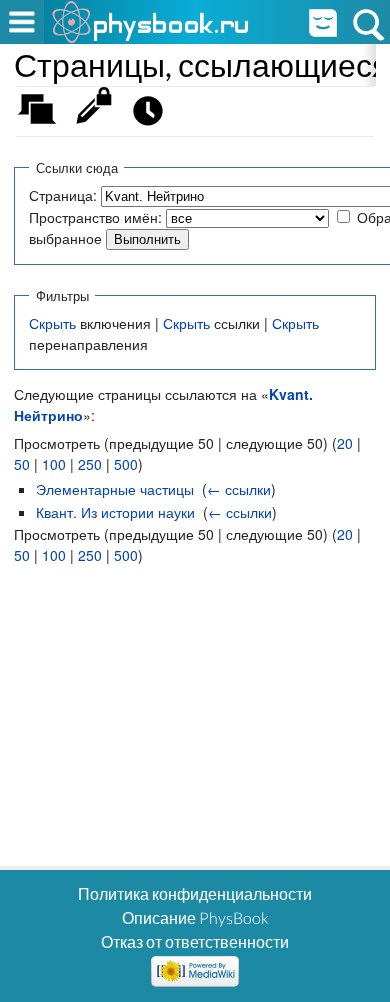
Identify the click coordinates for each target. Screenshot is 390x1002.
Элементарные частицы (115, 489)
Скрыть (52, 323)
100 (54, 464)
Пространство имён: (95, 217)
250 (90, 464)
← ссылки (239, 489)
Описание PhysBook (195, 917)
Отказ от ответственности (195, 941)
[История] (153, 115)
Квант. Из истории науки (115, 512)
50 (22, 464)
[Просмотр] (98, 115)
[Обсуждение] (43, 115)
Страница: (63, 195)
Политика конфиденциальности (195, 893)
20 (345, 443)
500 (126, 464)
